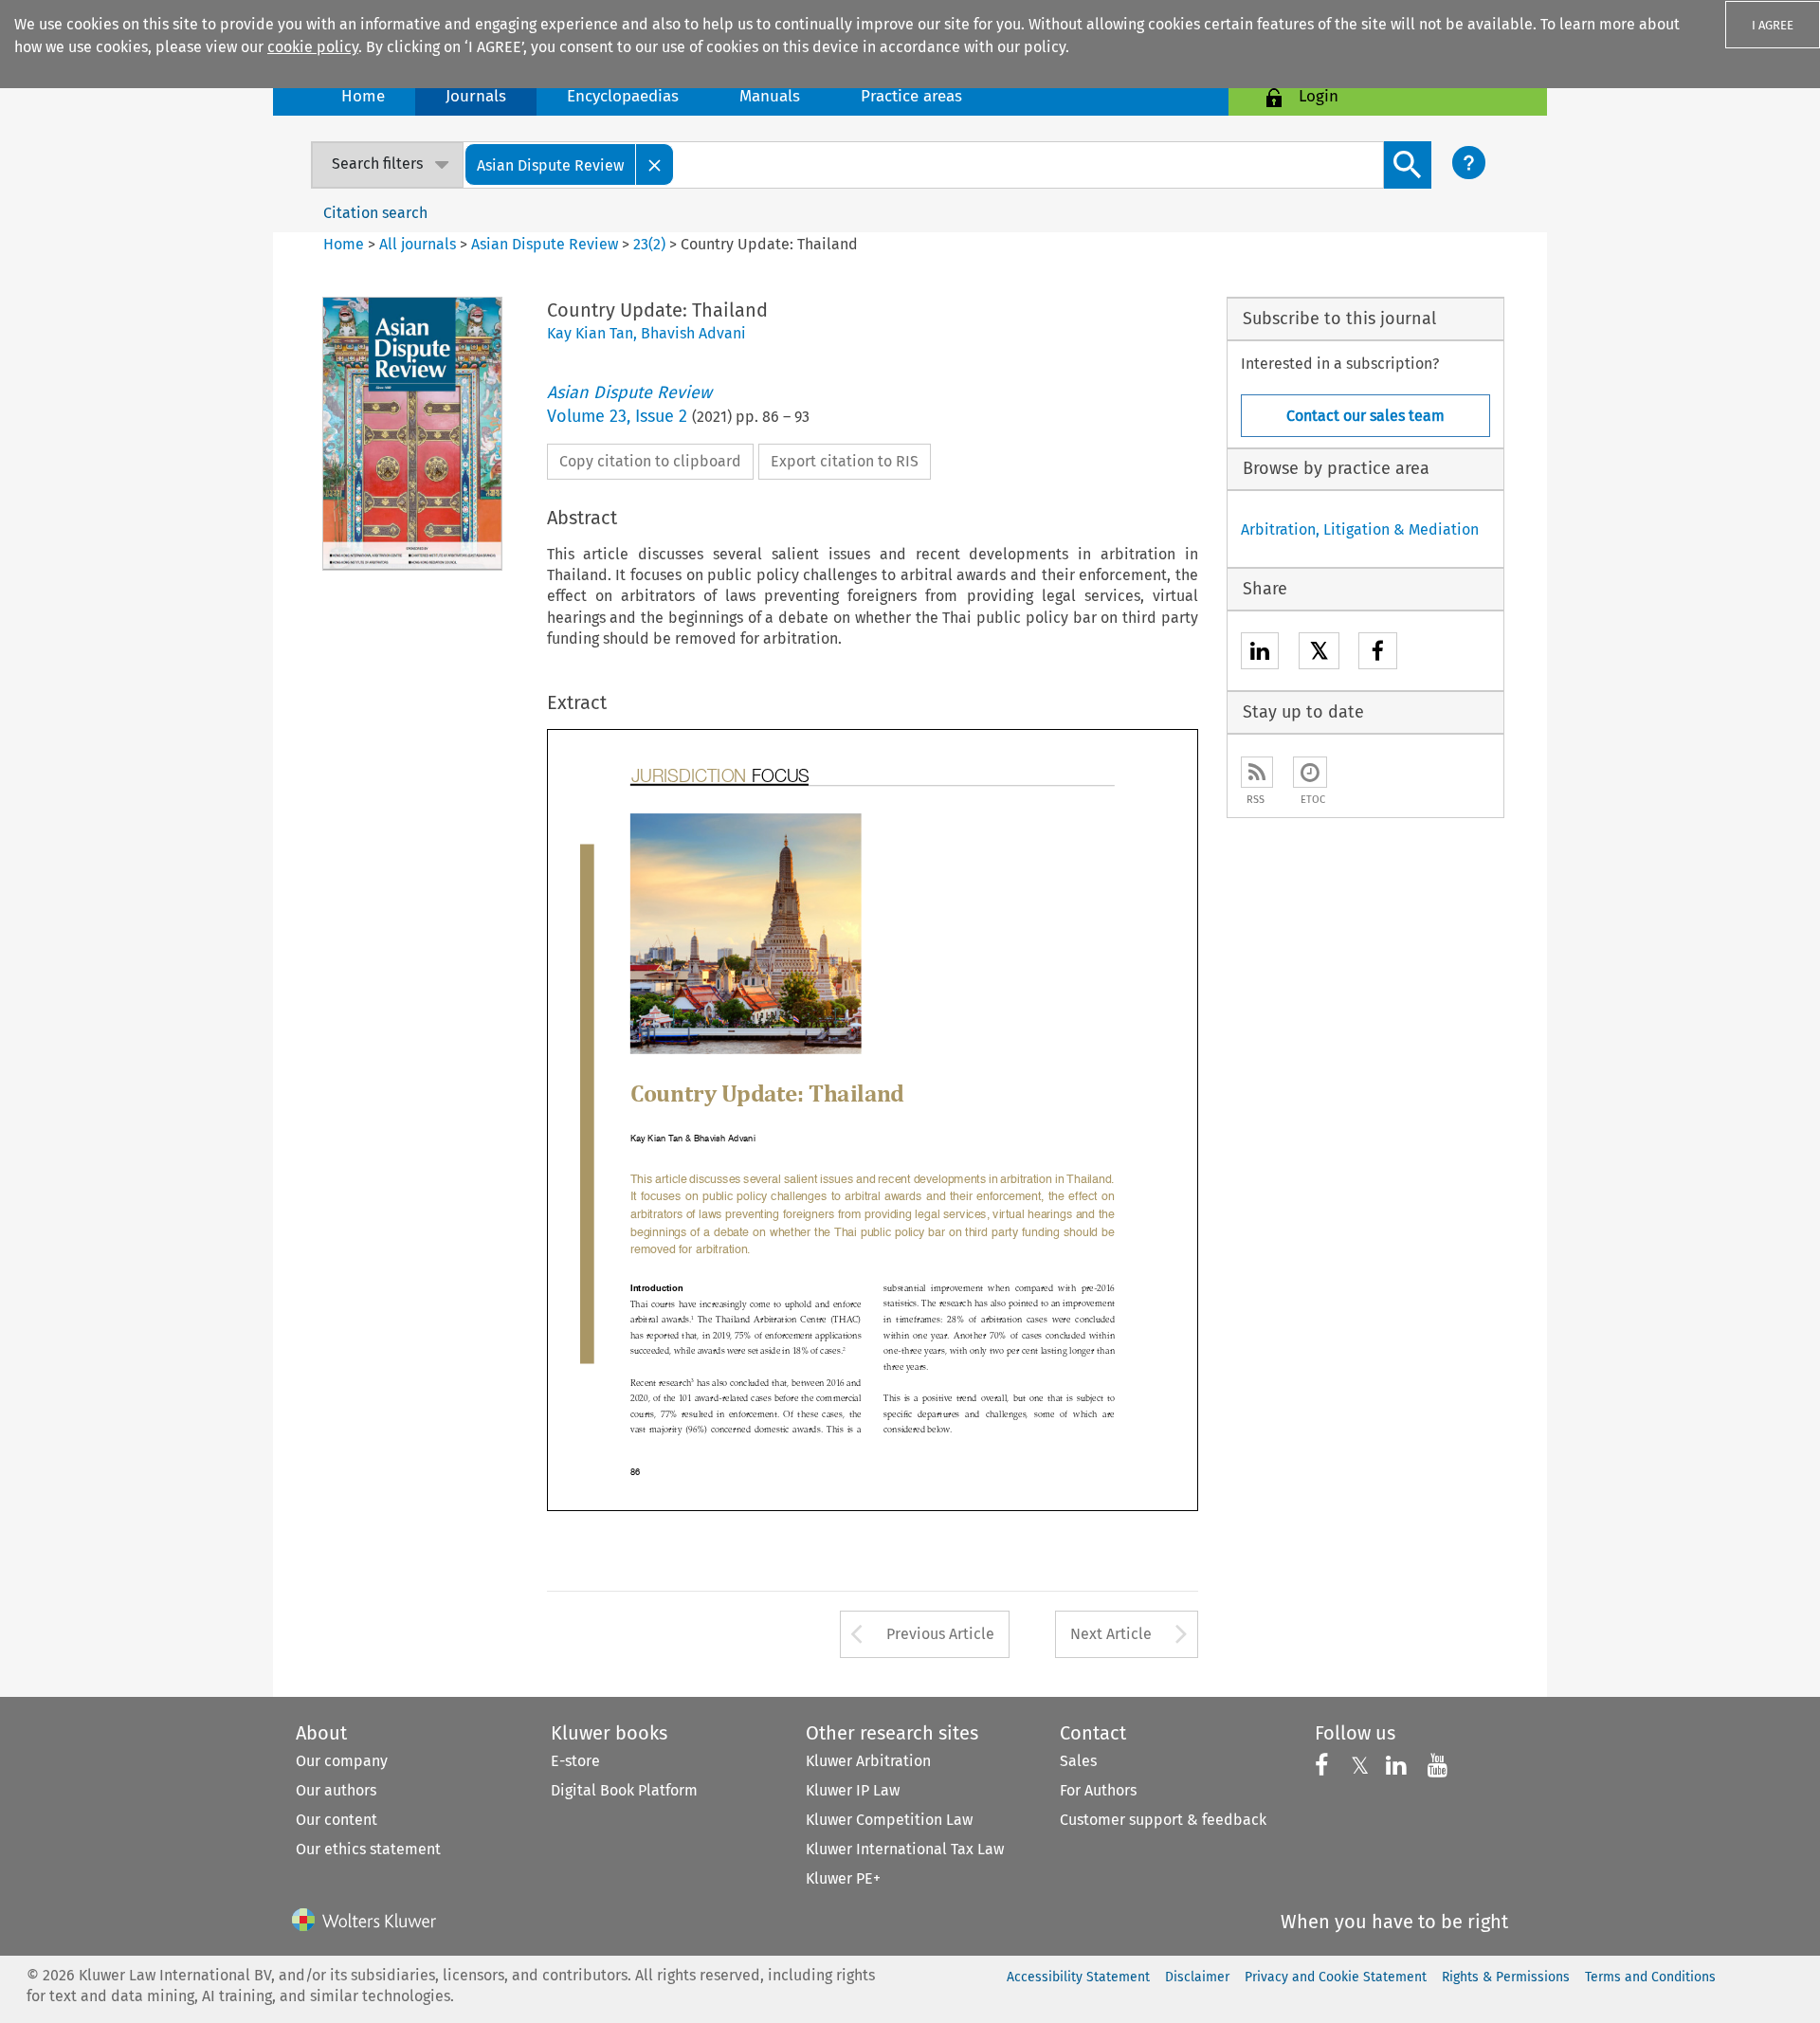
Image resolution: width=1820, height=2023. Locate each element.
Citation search (375, 213)
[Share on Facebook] (1378, 654)
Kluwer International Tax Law (905, 1849)
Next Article (1111, 1634)
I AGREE (1773, 25)
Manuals (770, 96)
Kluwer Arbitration (868, 1761)
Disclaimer (1197, 1977)
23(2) (649, 244)
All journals (419, 244)
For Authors (1098, 1790)
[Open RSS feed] (1257, 772)
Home (363, 96)
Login (1319, 96)
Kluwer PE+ (843, 1878)
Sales (1078, 1761)
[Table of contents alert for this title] (1310, 772)
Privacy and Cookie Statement (1336, 1977)
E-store (575, 1761)
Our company (342, 1761)
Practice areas (911, 96)
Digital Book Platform (624, 1790)
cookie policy (313, 47)
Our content (337, 1820)
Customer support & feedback (1163, 1820)
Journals (476, 96)
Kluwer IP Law (853, 1790)
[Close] (655, 164)
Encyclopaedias (623, 96)
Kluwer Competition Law (889, 1820)
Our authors (336, 1790)
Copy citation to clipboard (650, 461)
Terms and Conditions (1650, 1977)
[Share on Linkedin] (1260, 654)
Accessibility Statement (1078, 1977)
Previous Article (940, 1634)
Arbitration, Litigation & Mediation (1360, 529)
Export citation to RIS (845, 461)
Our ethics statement (368, 1849)
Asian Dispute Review (545, 244)
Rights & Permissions (1506, 1977)
